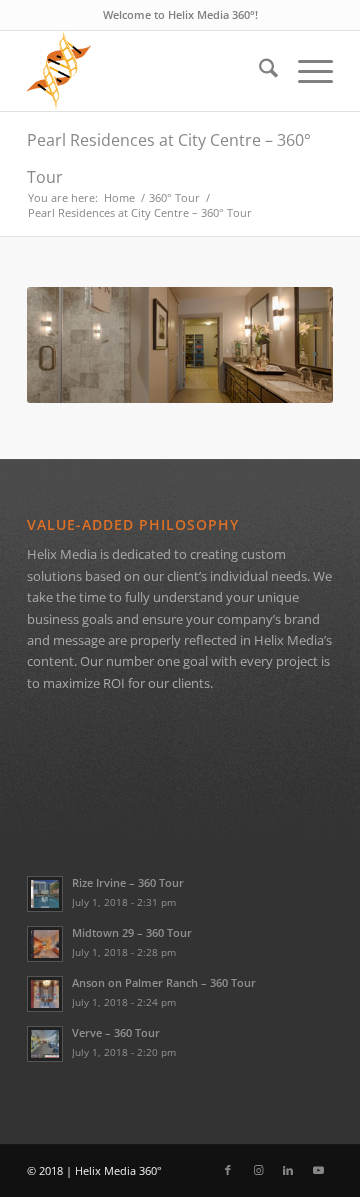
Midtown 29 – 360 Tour (132, 932)
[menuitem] (258, 71)
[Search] (258, 71)
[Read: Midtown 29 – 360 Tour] (45, 944)
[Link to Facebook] (228, 1170)
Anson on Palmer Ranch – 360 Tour (164, 982)
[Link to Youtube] (318, 1170)
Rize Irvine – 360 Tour (128, 882)
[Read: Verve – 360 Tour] (45, 1044)
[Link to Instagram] (258, 1170)
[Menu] (305, 71)
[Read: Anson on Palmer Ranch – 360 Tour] (45, 994)
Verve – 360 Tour (116, 1032)
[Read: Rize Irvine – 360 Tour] (45, 894)
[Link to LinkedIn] (288, 1170)
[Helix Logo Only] (149, 71)
